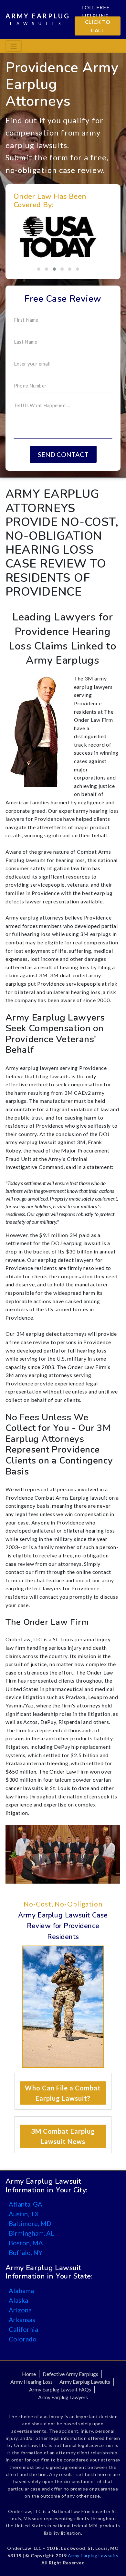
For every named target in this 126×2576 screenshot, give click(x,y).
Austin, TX (24, 2214)
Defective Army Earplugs (70, 2374)
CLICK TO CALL (98, 26)
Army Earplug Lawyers (63, 2397)
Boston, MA (26, 2243)
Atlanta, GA (26, 2204)
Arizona (20, 2310)
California (23, 2329)
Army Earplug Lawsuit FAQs (60, 2389)
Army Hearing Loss (31, 2382)
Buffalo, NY (26, 2252)
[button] (39, 269)
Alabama (21, 2290)
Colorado (23, 2339)
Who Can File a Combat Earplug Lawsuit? (63, 2093)
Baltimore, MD (30, 2223)
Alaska (18, 2300)
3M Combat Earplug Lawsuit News (63, 2136)
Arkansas (22, 2319)
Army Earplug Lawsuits (85, 2382)
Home (29, 2374)
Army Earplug (38, 19)
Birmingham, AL (31, 2233)
